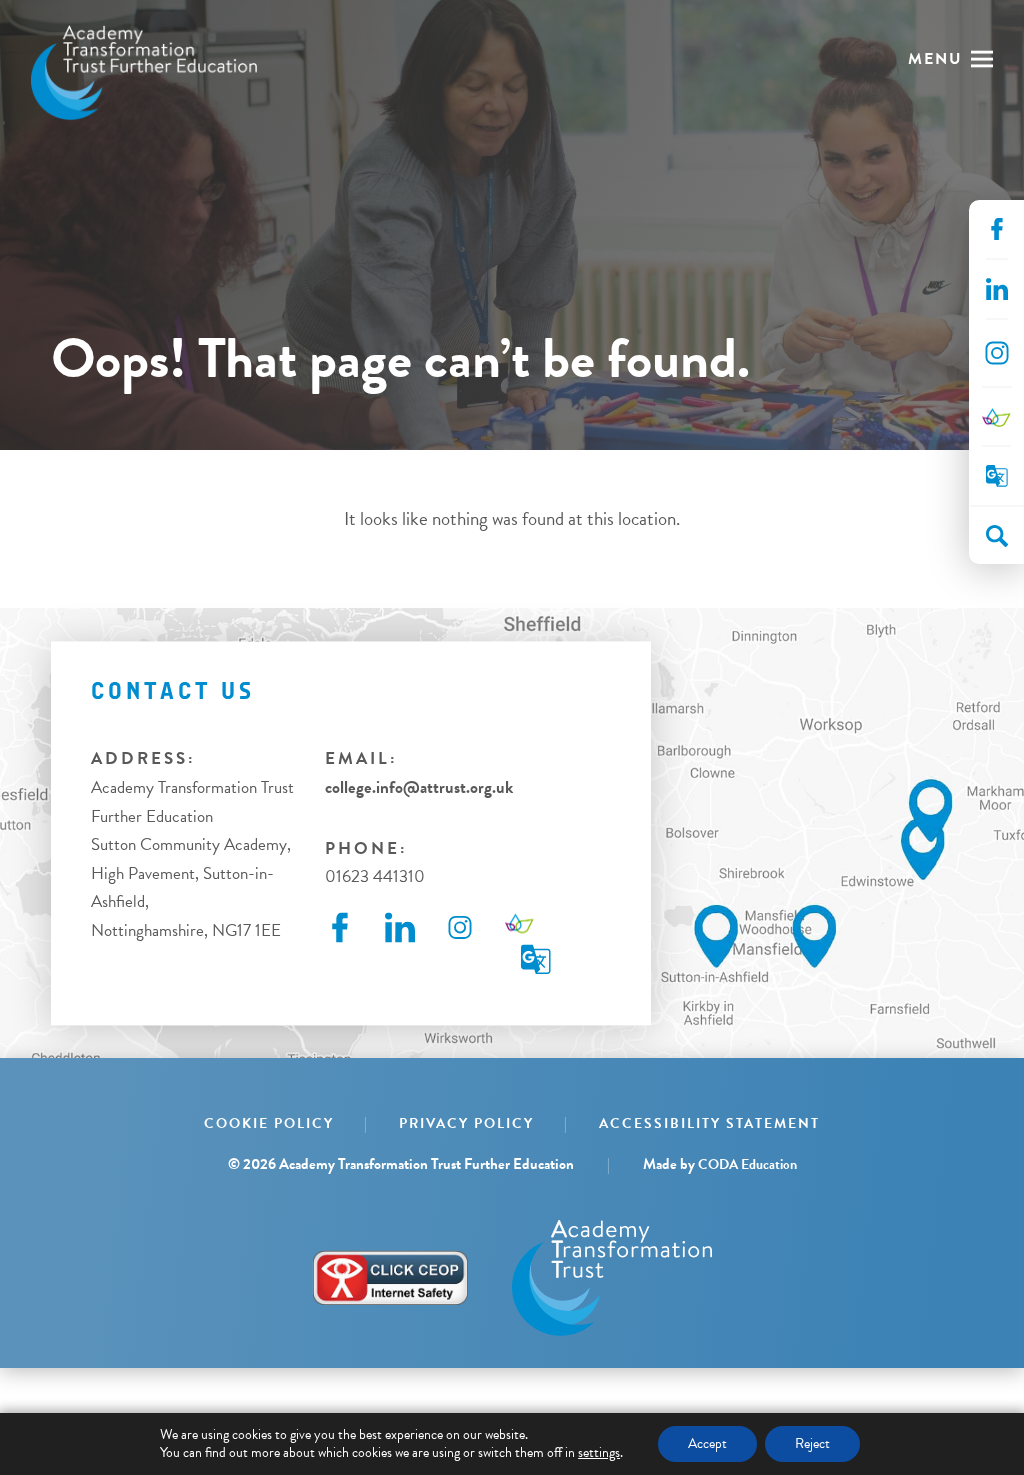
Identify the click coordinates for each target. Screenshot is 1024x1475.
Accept (707, 1443)
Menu (935, 59)
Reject (812, 1443)
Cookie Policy (269, 1123)
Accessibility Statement (709, 1123)
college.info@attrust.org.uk (419, 787)
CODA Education (747, 1164)
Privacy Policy (466, 1123)
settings (599, 1453)
